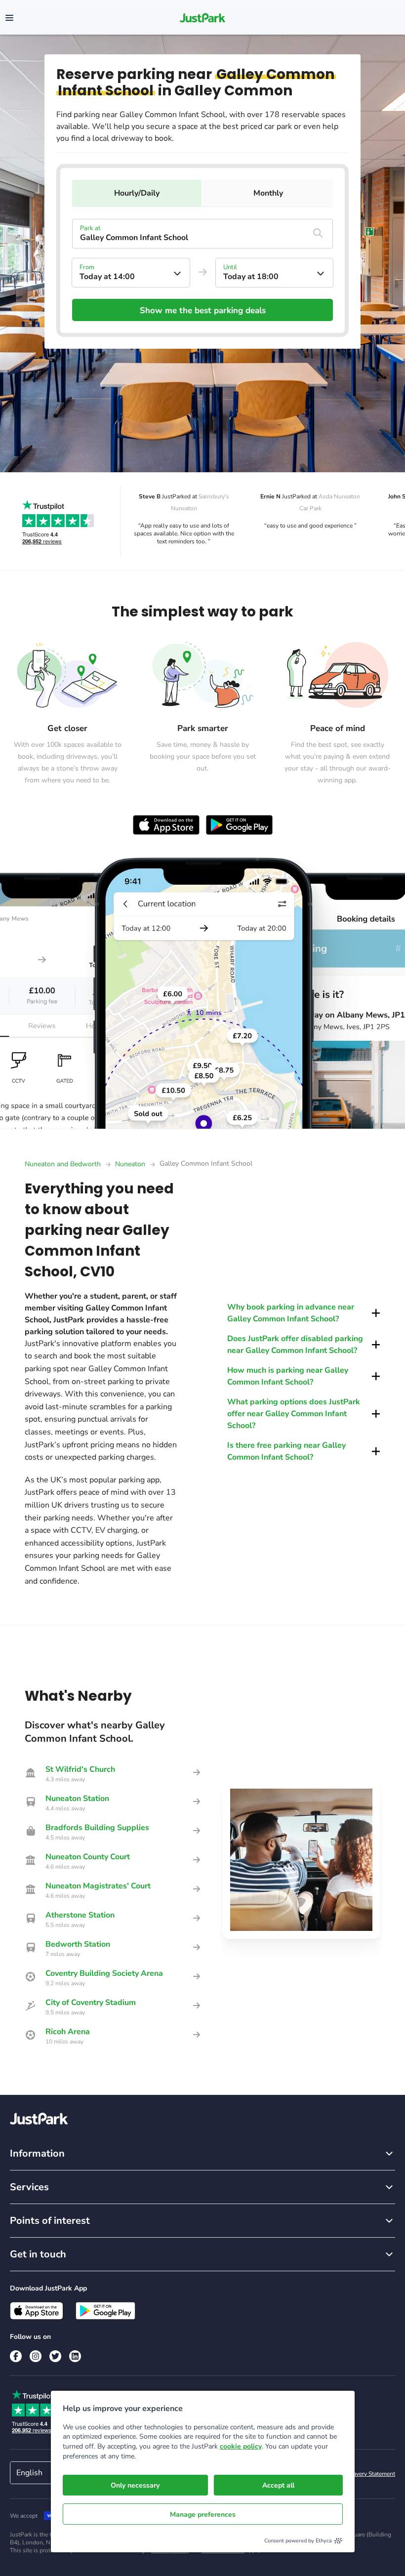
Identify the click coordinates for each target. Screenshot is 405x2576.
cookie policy (241, 2446)
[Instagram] (36, 2356)
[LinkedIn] (75, 2356)
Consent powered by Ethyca (298, 2541)
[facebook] (16, 2356)
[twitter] (55, 2356)
